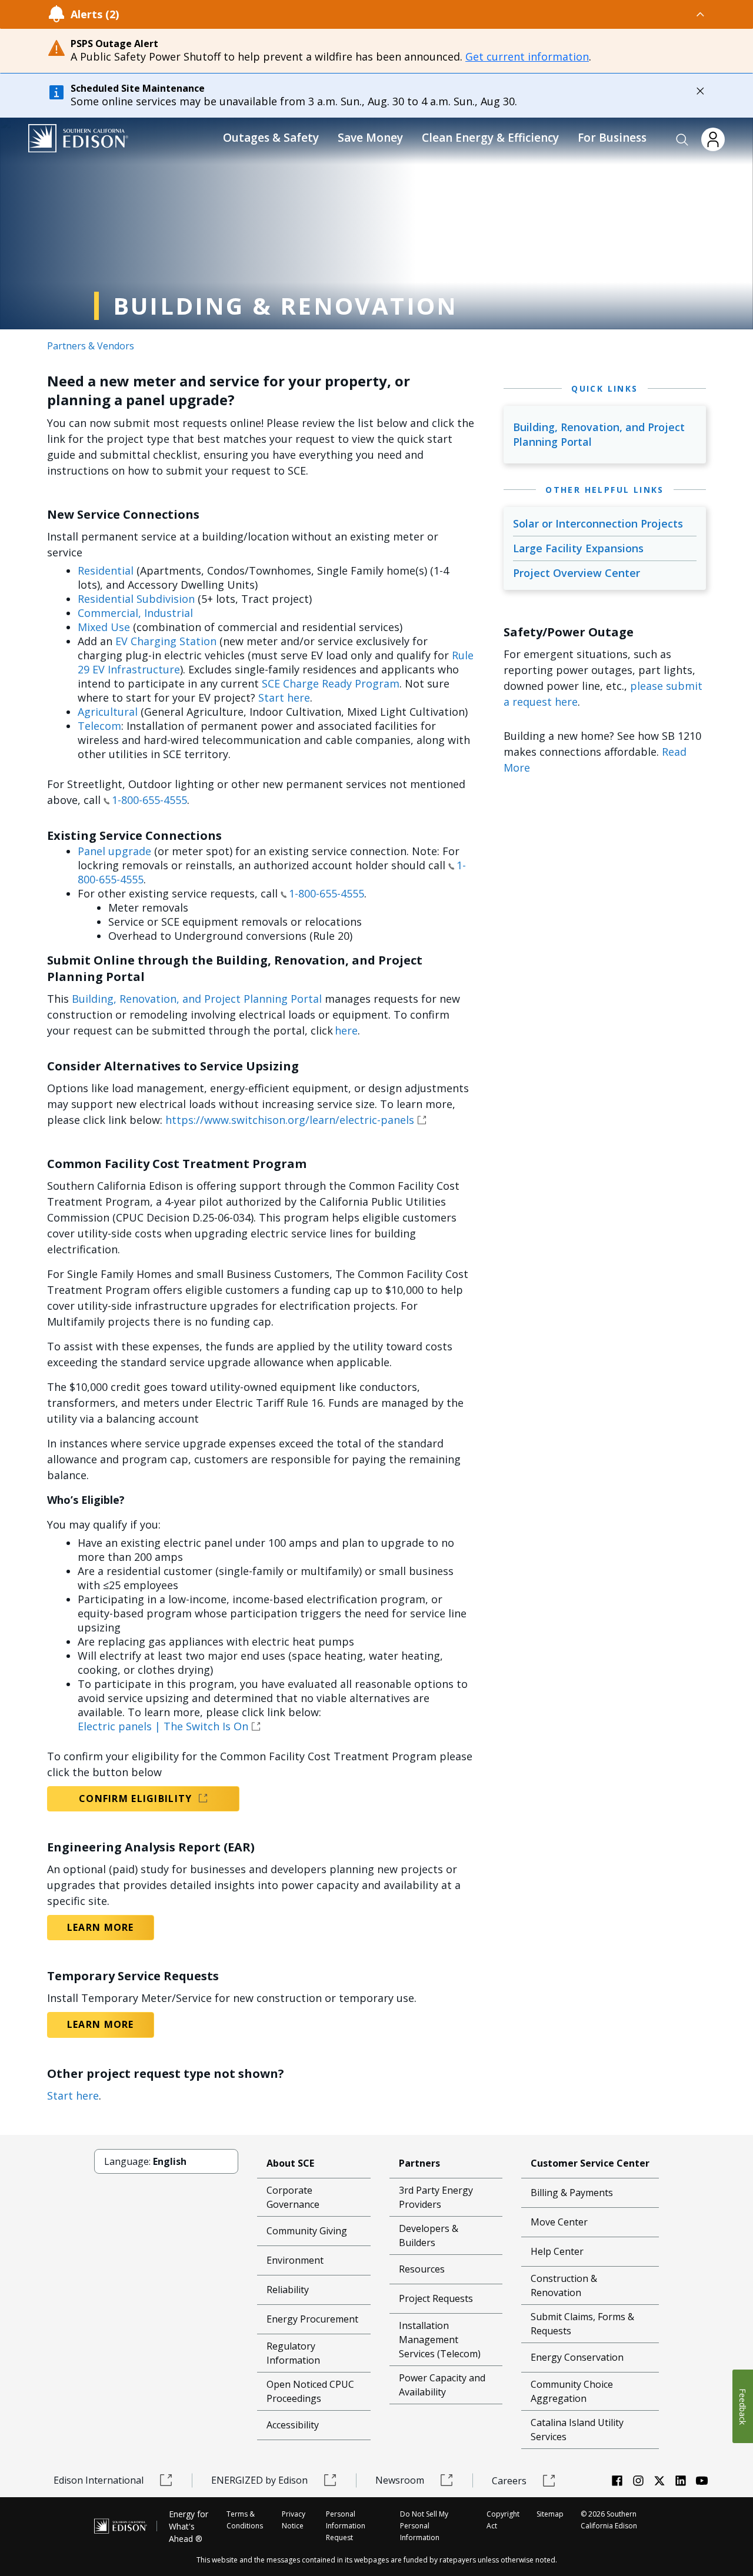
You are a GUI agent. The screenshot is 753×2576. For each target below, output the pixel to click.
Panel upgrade (114, 851)
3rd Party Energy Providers (436, 2197)
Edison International (99, 2480)
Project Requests (436, 2298)
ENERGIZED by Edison (259, 2480)
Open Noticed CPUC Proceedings (310, 2391)
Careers (509, 2481)
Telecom (99, 726)
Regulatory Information (293, 2353)
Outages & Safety (271, 138)
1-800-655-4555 (149, 800)
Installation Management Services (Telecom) (440, 2340)
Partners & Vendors (91, 346)
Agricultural (108, 712)
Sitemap (550, 2514)
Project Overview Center (577, 573)
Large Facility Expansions (578, 548)
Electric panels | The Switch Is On (163, 1726)
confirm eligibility (137, 1798)
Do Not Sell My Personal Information (424, 2526)
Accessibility (293, 2425)
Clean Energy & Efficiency (490, 138)
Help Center (557, 2251)
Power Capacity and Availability (442, 2385)
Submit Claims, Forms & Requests (582, 2324)
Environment (295, 2260)
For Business (612, 138)
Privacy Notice (294, 2520)
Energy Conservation (577, 2357)
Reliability (288, 2290)
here (346, 1030)
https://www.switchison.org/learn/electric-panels (290, 1120)
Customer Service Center (590, 2163)
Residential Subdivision (136, 599)
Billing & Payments (572, 2193)
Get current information (527, 56)
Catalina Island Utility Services (577, 2430)
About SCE (290, 2163)
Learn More (101, 1927)
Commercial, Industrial (135, 613)
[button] (682, 140)
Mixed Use (104, 627)
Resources (422, 2269)
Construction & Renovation (564, 2285)
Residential (106, 570)
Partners (419, 2163)
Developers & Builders (429, 2235)
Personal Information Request (346, 2526)
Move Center (559, 2222)
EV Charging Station (166, 641)
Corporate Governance (293, 2197)
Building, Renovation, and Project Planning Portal (197, 999)
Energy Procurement (312, 2319)
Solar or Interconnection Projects (598, 523)
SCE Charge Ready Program (331, 683)
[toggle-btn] (412, 14)
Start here (284, 698)
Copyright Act (503, 2520)
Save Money (370, 138)
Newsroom (400, 2480)
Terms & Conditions (245, 2520)
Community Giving (307, 2231)
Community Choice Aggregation (572, 2391)
